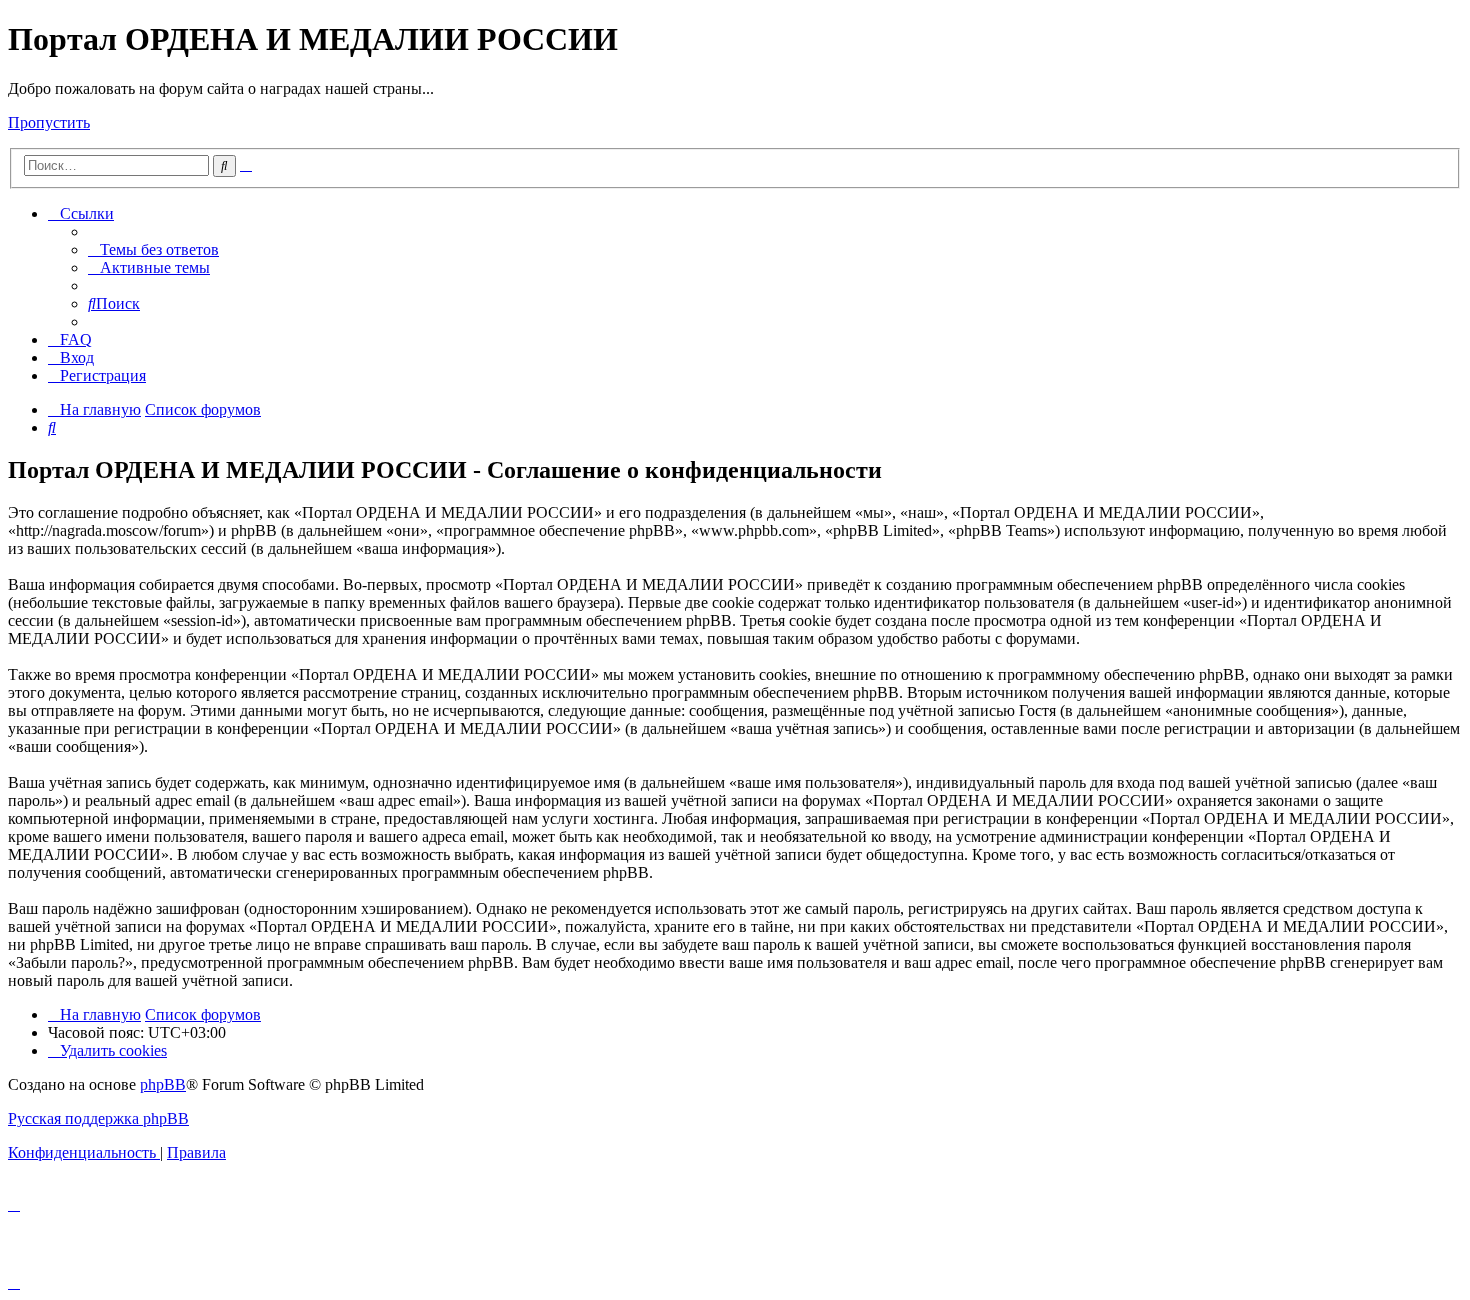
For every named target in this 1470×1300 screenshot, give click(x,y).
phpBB (163, 1084)
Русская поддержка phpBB (98, 1118)
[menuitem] (153, 249)
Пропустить (49, 122)
